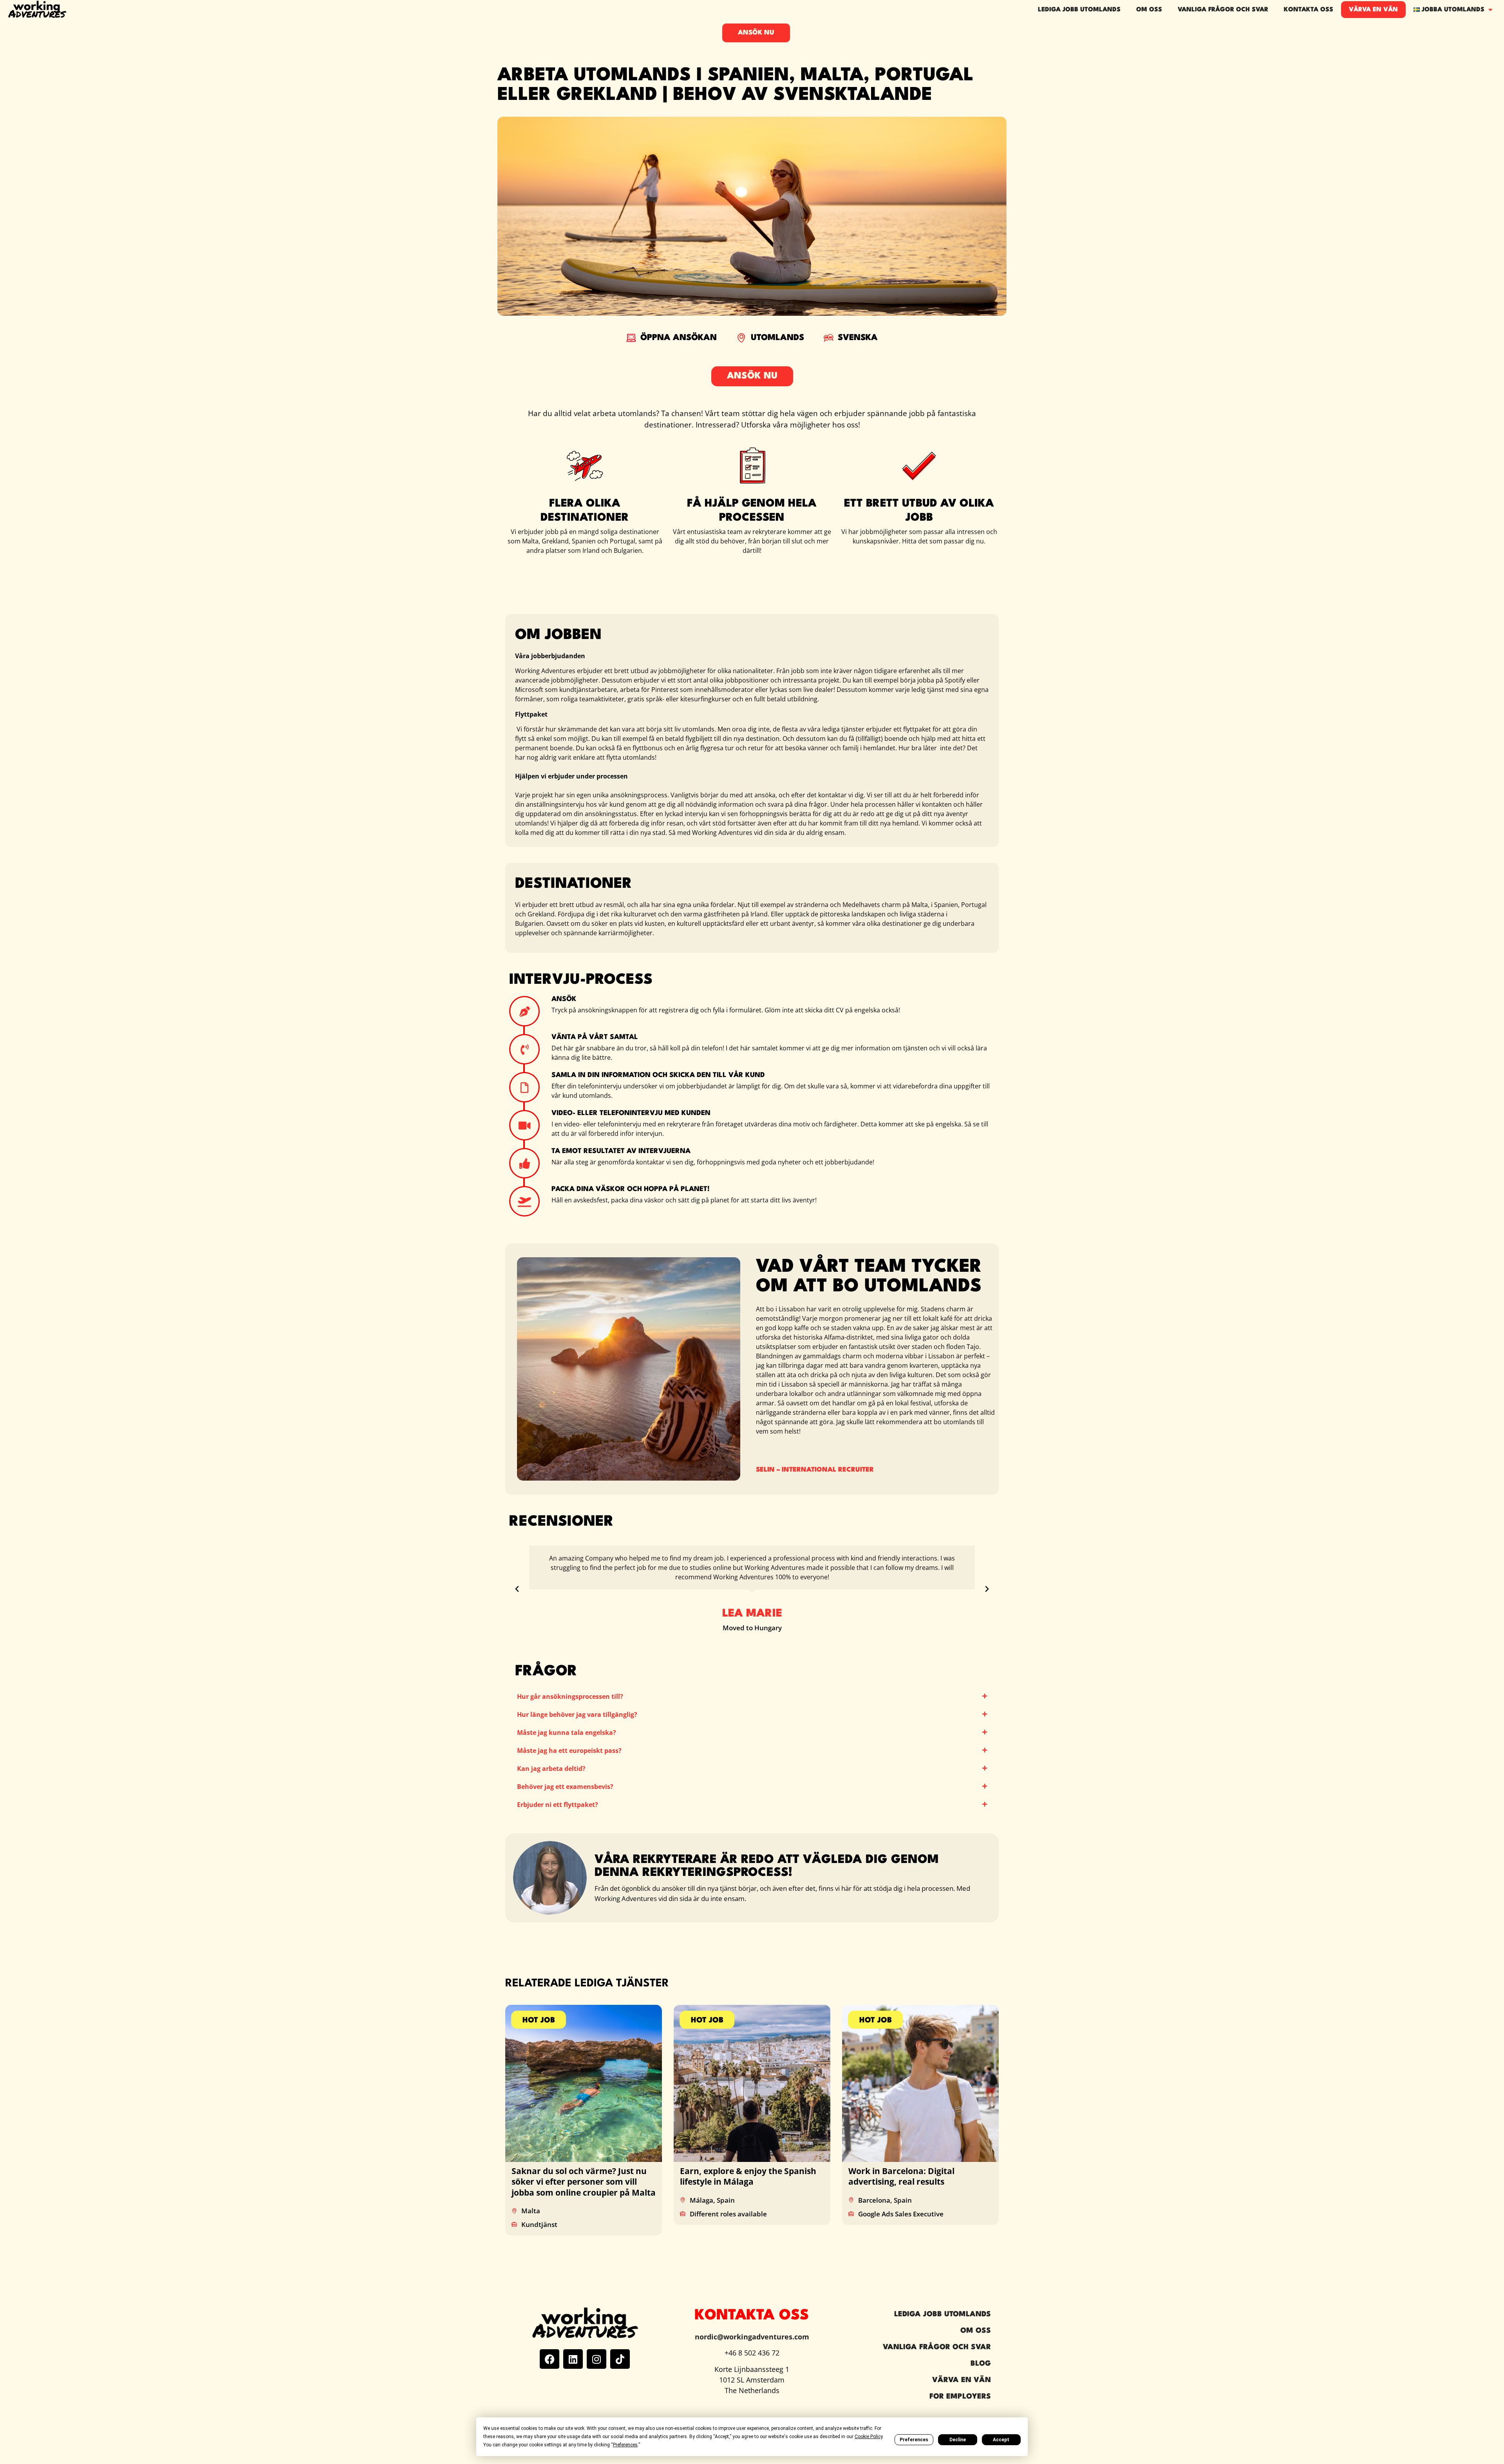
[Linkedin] (573, 2359)
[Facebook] (550, 2359)
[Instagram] (597, 2359)
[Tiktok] (620, 2359)
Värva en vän (1373, 10)
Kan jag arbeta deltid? (551, 1769)
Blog (981, 2364)
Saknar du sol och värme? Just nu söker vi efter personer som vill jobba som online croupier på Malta (584, 2182)
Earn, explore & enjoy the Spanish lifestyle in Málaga (748, 2176)
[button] (517, 1589)
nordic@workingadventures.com (752, 2337)
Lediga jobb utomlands (1079, 10)
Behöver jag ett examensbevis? (565, 1787)
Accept (1001, 2440)
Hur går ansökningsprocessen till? (570, 1696)
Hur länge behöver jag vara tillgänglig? (577, 1714)
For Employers (960, 2397)
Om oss (1149, 10)
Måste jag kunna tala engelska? (567, 1733)
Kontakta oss (1309, 10)
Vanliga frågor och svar (1223, 10)
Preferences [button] (625, 2445)
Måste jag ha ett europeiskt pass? (569, 1751)
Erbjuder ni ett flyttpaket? (558, 1805)
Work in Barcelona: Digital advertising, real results (901, 2176)
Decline (958, 2440)
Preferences (914, 2440)
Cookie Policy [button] (869, 2437)
